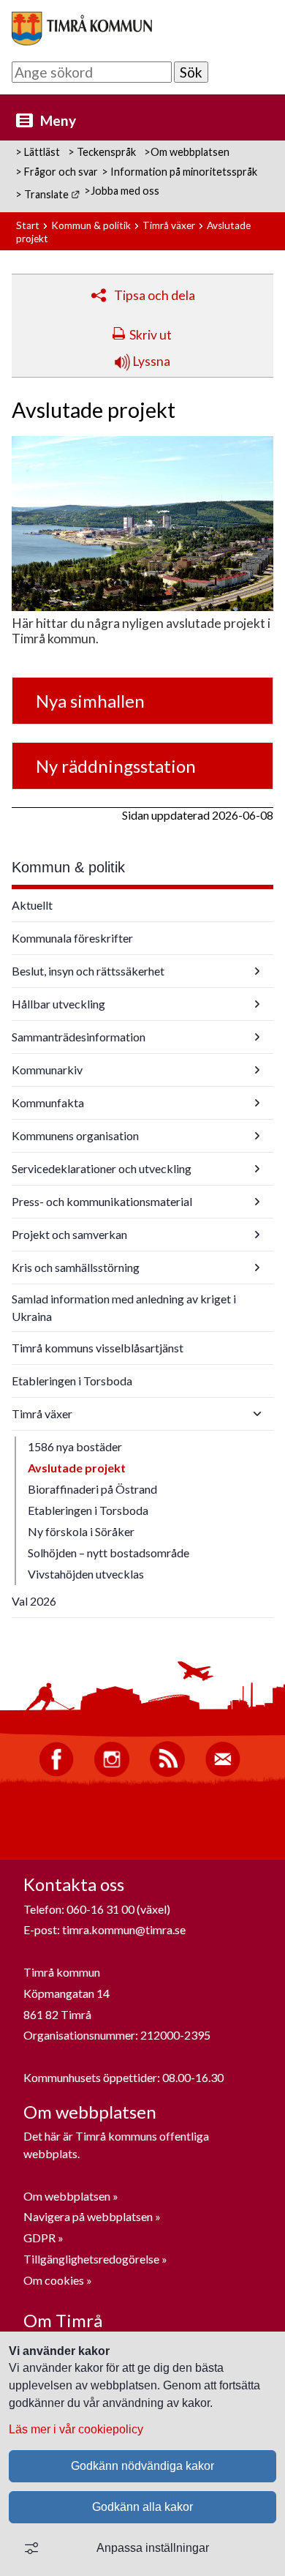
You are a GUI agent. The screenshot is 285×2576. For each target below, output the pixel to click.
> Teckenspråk (102, 152)
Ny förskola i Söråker (81, 1531)
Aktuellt (32, 905)
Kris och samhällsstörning (76, 1267)
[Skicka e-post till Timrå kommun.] (223, 1773)
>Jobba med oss (122, 191)
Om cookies (54, 2280)
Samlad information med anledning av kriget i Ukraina (124, 1307)
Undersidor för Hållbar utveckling (257, 1004)
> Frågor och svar (57, 172)
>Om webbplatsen (187, 152)
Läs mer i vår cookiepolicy (76, 2429)
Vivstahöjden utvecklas (86, 1574)
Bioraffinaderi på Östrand (92, 1489)
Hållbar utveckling (58, 1004)
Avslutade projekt (77, 1468)
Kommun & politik (91, 225)
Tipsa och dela (155, 295)
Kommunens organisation (75, 1135)
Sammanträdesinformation (79, 1037)
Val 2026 (34, 1601)
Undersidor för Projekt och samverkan (257, 1235)
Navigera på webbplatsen (88, 2216)
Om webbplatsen (67, 2196)
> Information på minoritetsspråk (179, 172)
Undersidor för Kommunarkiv (257, 1070)
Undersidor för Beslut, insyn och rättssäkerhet (257, 971)
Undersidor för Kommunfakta (257, 1103)
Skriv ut (151, 335)
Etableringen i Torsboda (72, 1381)
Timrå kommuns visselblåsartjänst (98, 1348)
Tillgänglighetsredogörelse (91, 2259)
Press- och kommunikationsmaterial (102, 1201)
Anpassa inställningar (153, 2548)
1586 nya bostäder (75, 1446)
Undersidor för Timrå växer (257, 1414)
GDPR (41, 2238)
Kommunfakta (48, 1102)
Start (28, 225)
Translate (52, 194)
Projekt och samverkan (69, 1234)
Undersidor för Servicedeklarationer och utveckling (257, 1169)
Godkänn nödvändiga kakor (142, 2466)
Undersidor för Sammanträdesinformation (257, 1037)
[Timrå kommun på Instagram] (112, 1773)
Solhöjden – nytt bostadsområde (109, 1553)
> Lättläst (38, 152)
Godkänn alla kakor (142, 2507)
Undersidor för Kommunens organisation (257, 1136)
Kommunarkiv (47, 1070)
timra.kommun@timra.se (124, 1929)
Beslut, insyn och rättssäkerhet (88, 971)
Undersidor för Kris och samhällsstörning (257, 1268)
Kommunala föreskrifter (72, 938)
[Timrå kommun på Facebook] (56, 1773)
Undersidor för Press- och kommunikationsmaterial (257, 1202)
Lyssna (150, 361)
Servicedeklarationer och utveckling (102, 1168)
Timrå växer (169, 225)
